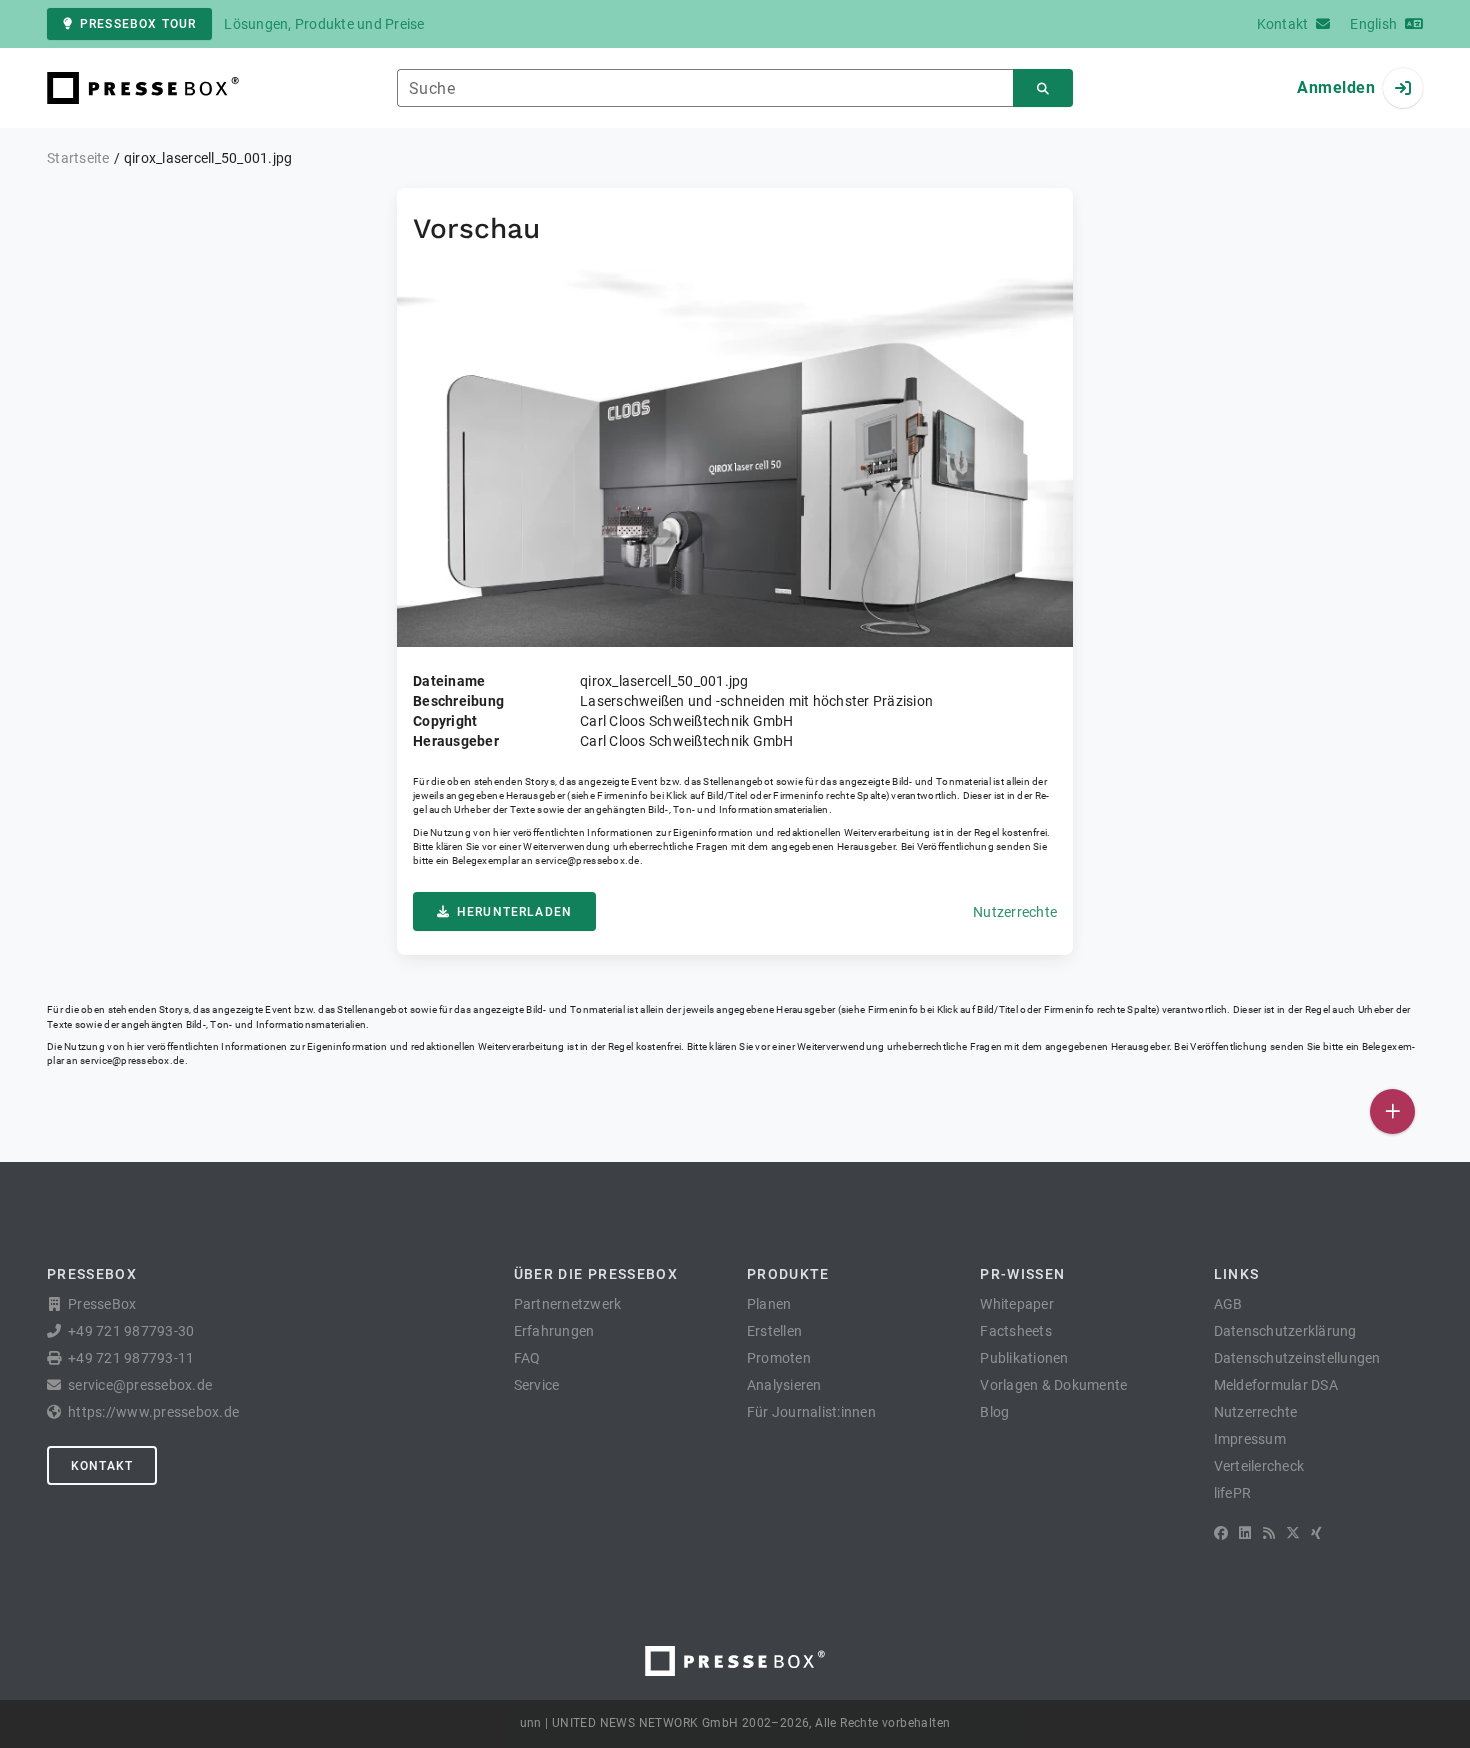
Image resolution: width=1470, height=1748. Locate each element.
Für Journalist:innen (811, 1412)
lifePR (1233, 1493)
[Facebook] (1221, 1533)
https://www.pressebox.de (153, 1412)
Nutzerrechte (1015, 912)
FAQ (527, 1358)
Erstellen (774, 1331)
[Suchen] (1043, 88)
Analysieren (784, 1385)
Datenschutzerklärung (1285, 1331)
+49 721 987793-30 (131, 1331)
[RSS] (1269, 1533)
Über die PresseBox (596, 1274)
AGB (1228, 1304)
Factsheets (1016, 1331)
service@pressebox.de (587, 860)
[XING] (1316, 1533)
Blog (994, 1412)
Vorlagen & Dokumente (1053, 1385)
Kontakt (102, 1466)
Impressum (1250, 1439)
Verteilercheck (1259, 1466)
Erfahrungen (554, 1331)
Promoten (779, 1358)
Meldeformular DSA (1276, 1385)
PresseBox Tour (138, 24)
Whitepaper (1017, 1304)
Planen (769, 1304)
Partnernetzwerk (568, 1304)
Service (537, 1385)
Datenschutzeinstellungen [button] (1297, 1358)
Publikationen (1024, 1358)
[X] (1293, 1533)
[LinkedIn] (1245, 1533)
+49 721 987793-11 (131, 1358)
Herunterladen (514, 912)
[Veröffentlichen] (1392, 1111)
